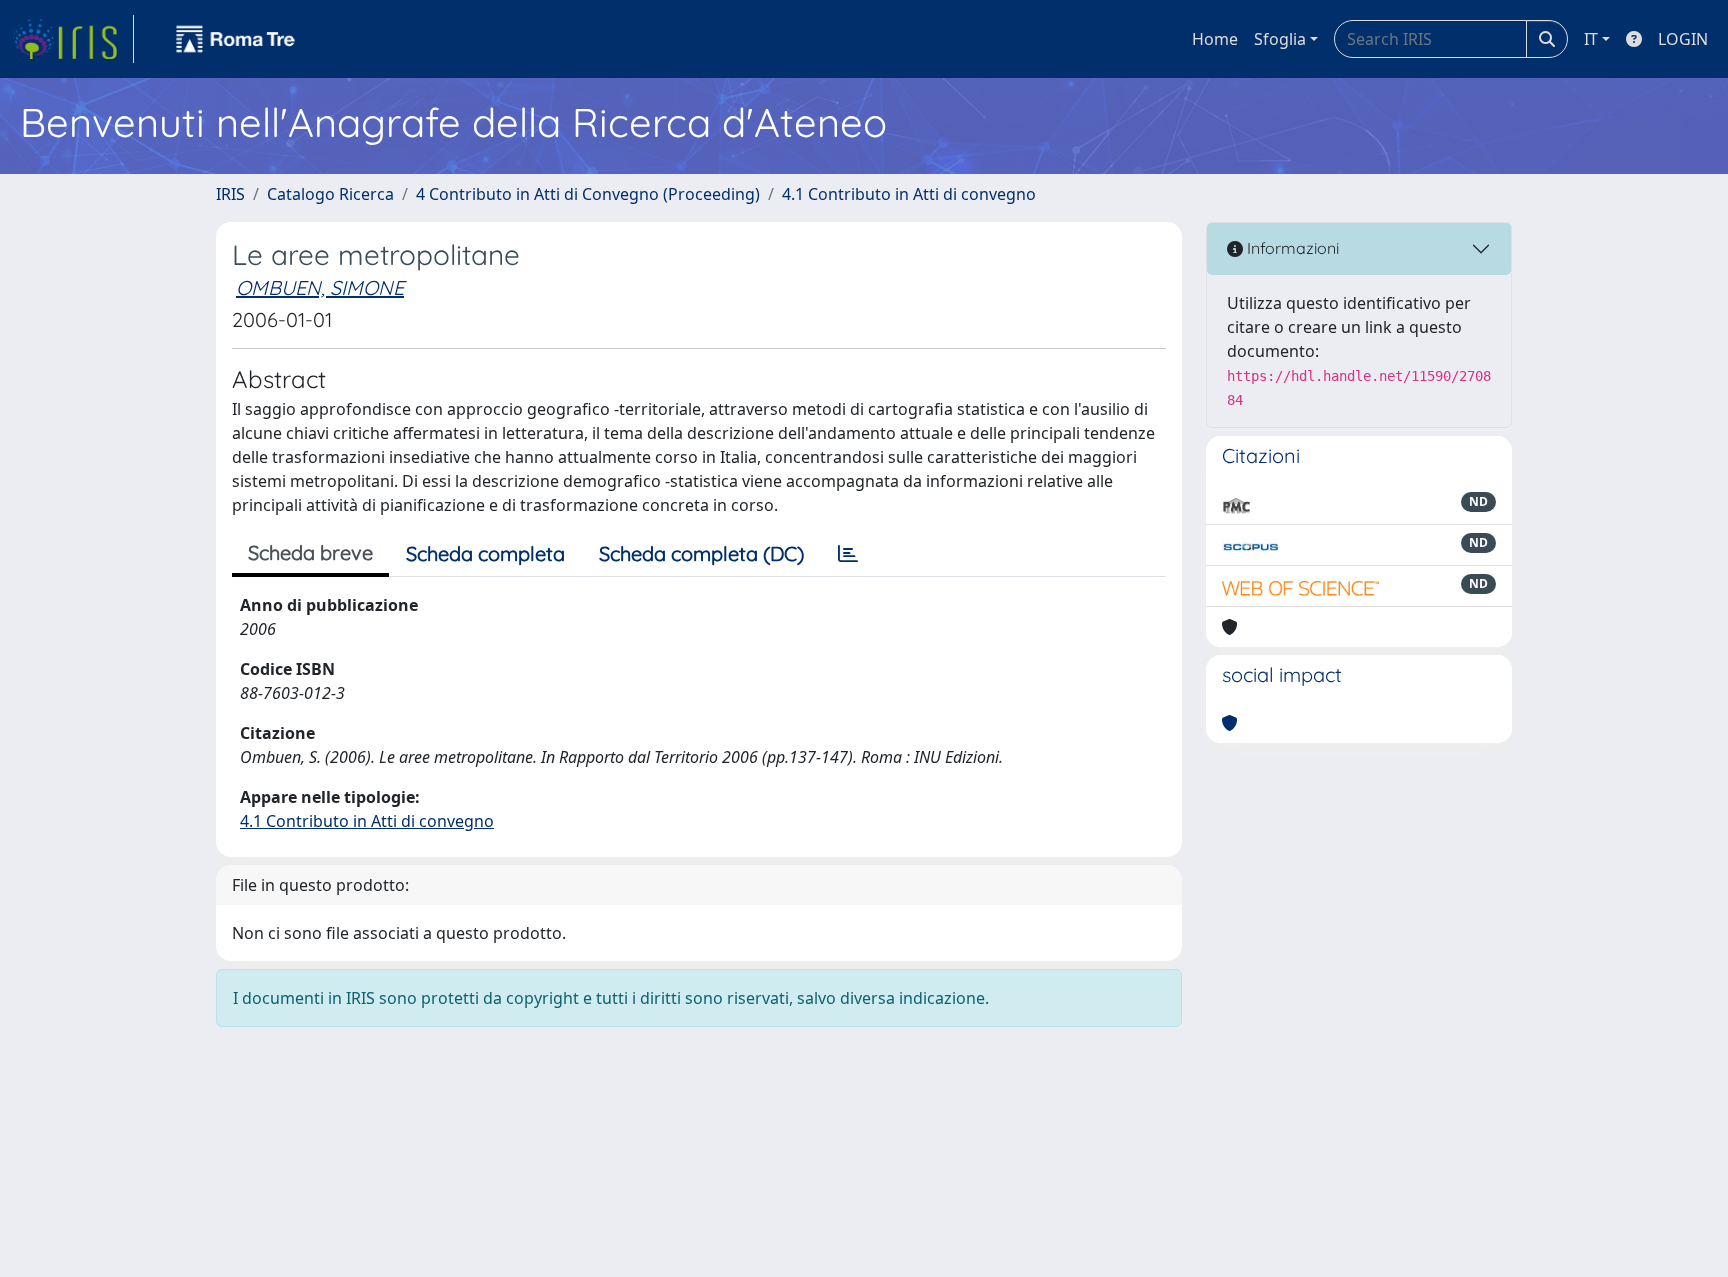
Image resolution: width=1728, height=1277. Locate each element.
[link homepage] (73, 39)
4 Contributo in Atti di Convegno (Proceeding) (588, 194)
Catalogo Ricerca (330, 194)
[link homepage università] (236, 39)
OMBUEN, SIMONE (320, 287)
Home (1215, 39)
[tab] (848, 554)
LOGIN (1683, 39)
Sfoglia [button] (1280, 39)
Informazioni (1291, 248)
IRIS (230, 194)
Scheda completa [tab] (485, 553)
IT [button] (1591, 39)
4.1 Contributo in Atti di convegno (909, 194)
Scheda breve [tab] (310, 552)
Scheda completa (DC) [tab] (701, 553)
